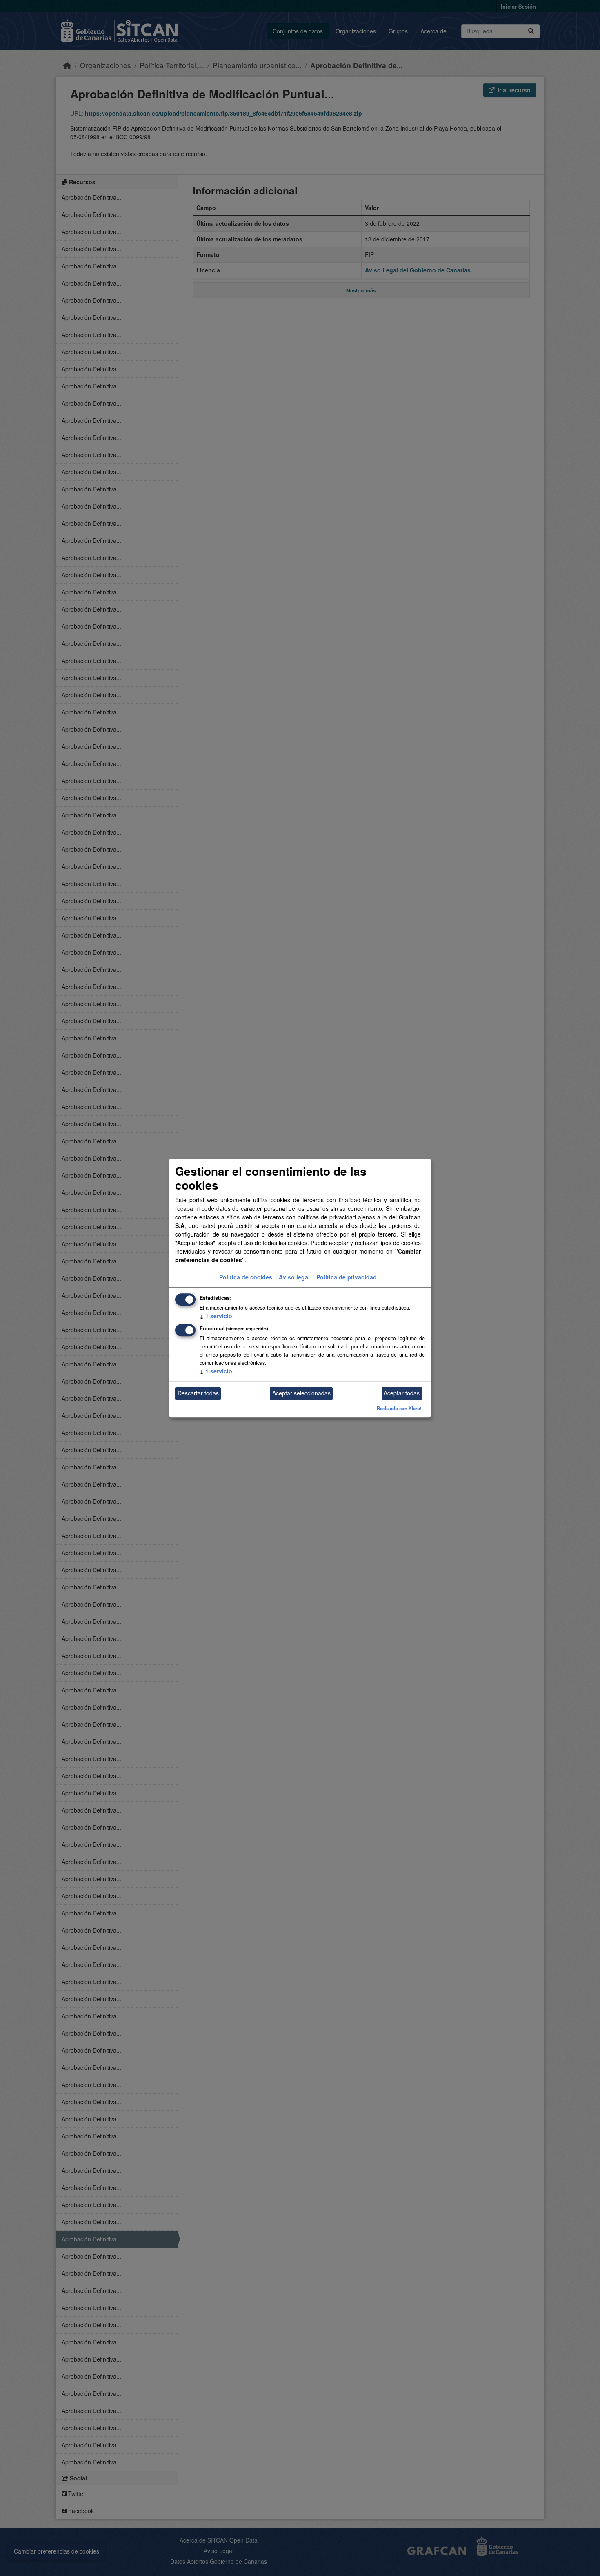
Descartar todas (198, 1393)
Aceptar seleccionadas (301, 1393)
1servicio (216, 1316)
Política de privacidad (347, 1277)
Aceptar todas (402, 1393)
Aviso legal (294, 1277)
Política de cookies (246, 1277)
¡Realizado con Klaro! (398, 1408)
